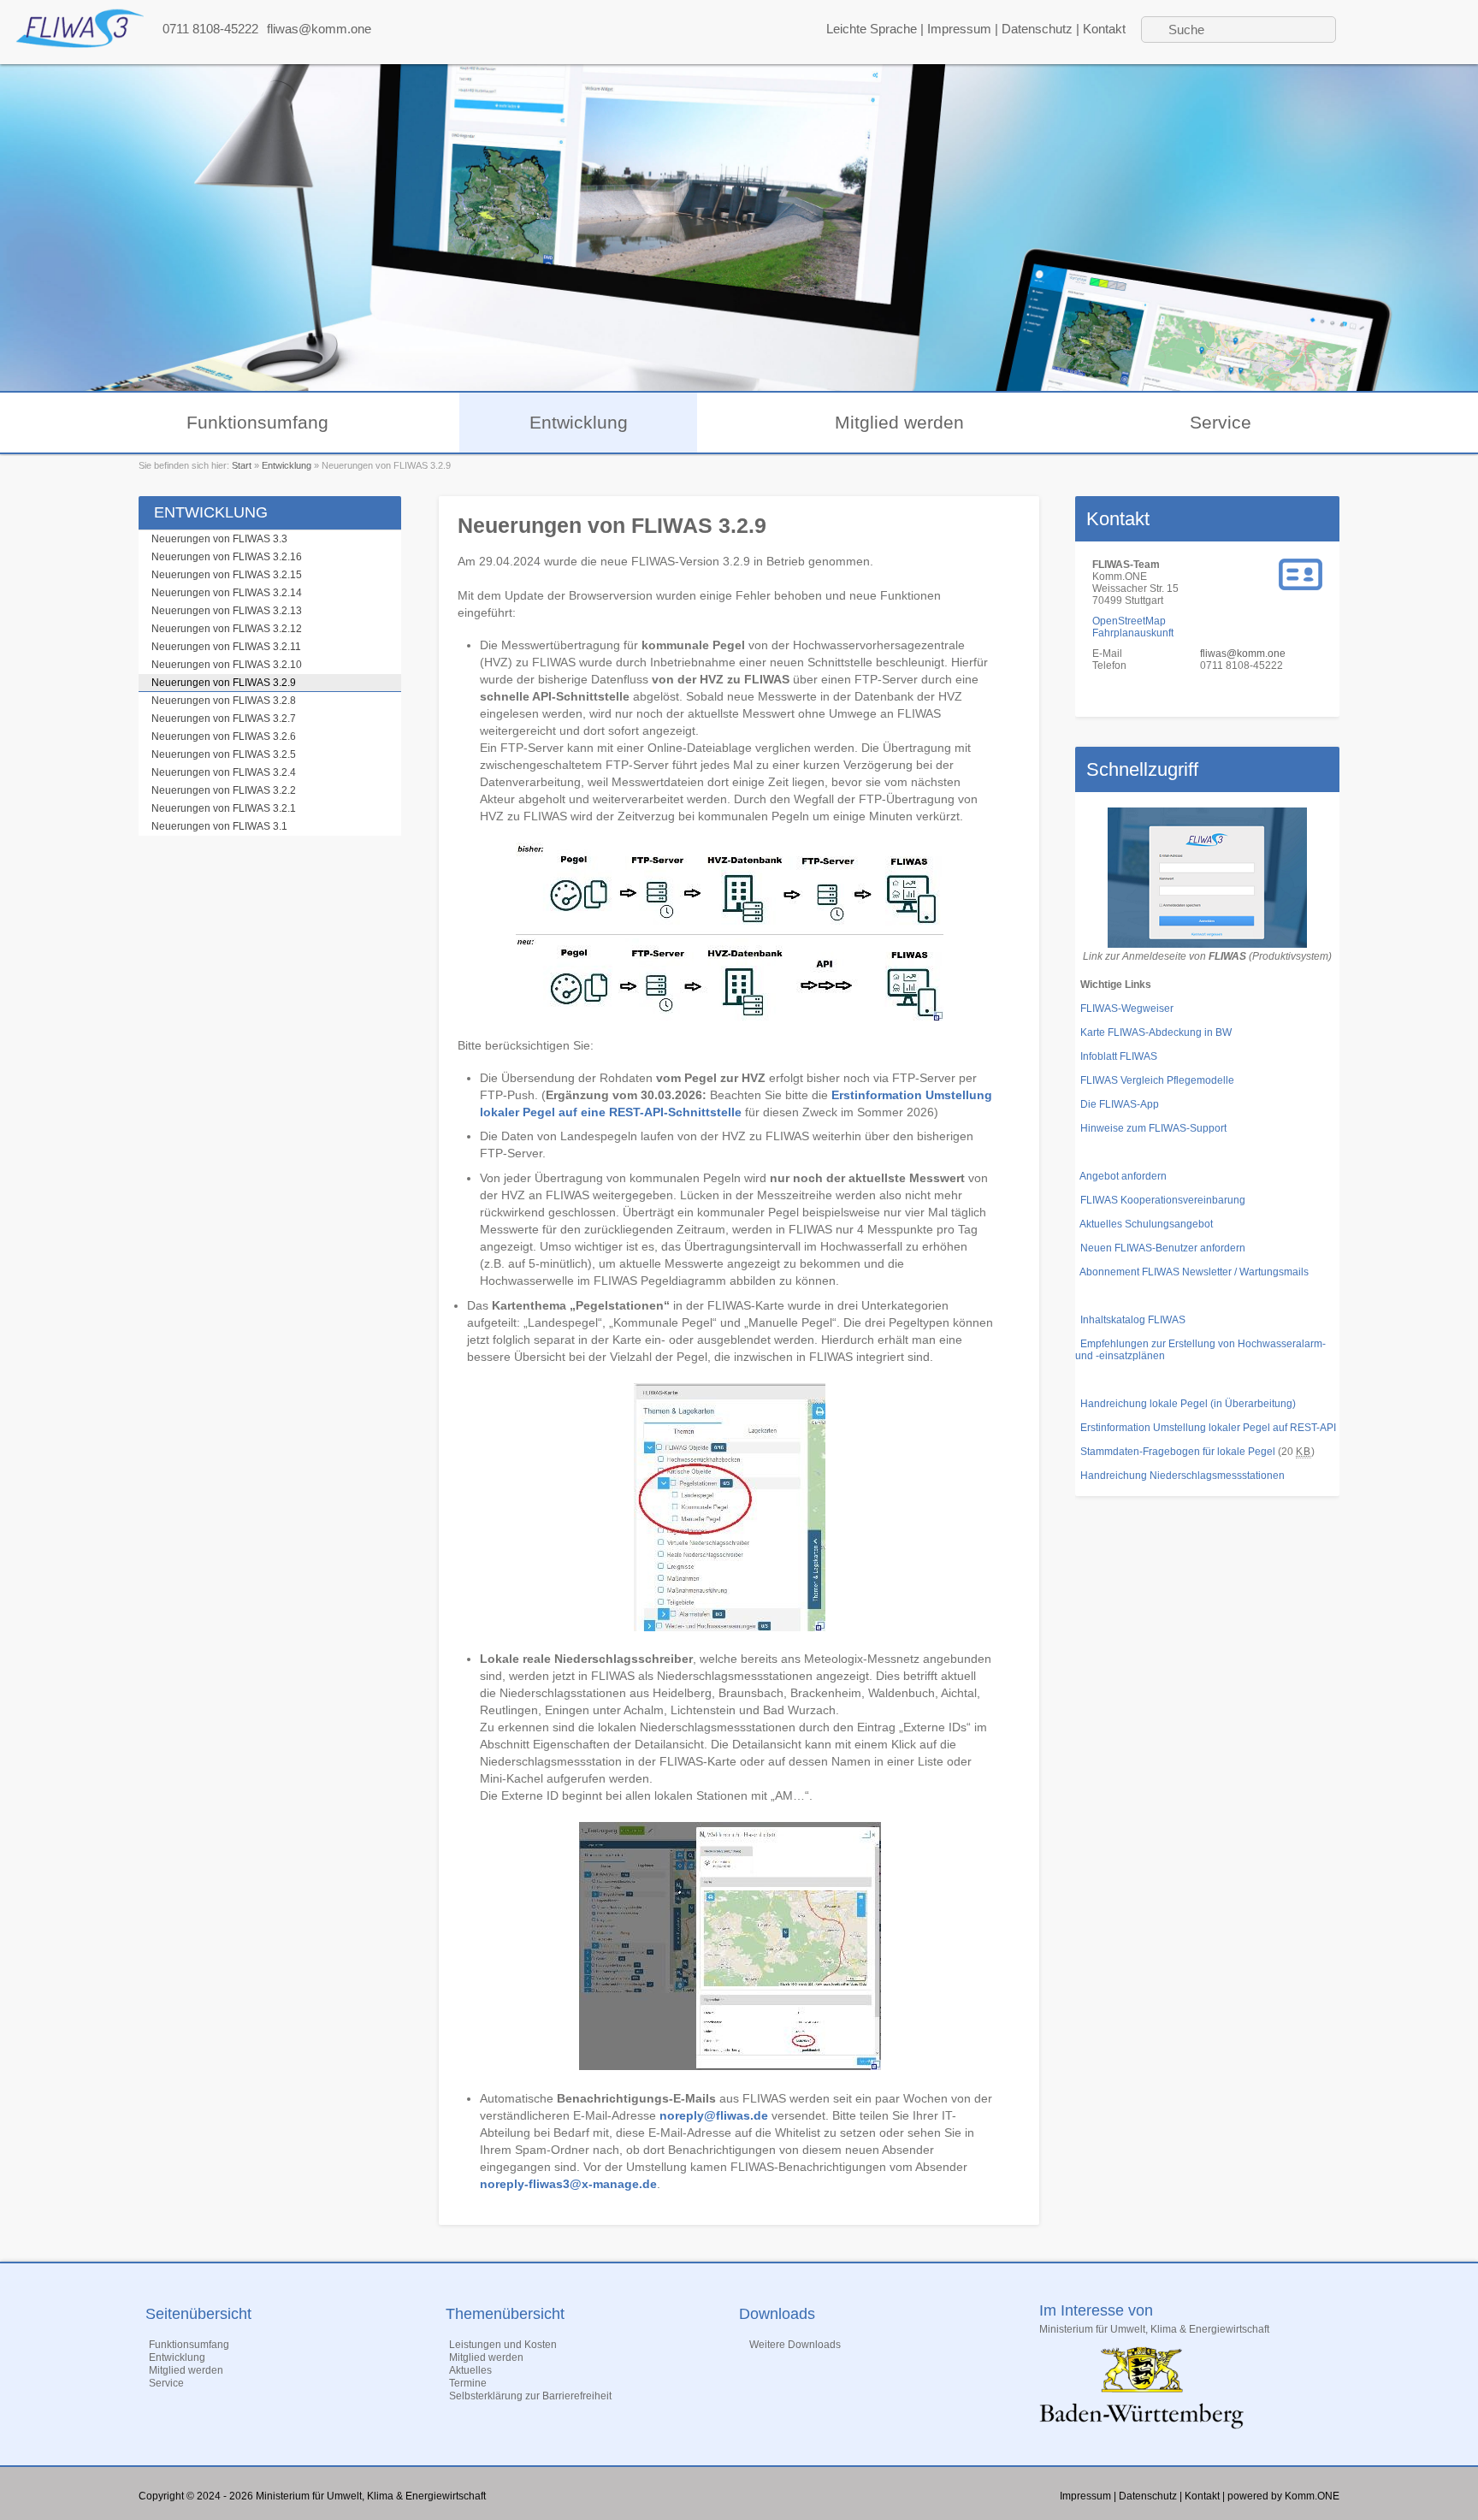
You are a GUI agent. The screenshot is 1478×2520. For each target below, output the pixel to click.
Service (1221, 422)
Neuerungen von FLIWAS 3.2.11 (226, 647)
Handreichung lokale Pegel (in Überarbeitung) (1188, 1404)
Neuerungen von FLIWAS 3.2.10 (227, 665)
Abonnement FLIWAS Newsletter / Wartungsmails (1194, 1272)
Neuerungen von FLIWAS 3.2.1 (224, 808)
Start (242, 465)
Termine (468, 2383)
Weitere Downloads (795, 2345)
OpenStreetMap (1129, 621)
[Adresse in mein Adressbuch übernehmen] (1301, 587)
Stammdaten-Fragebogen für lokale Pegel (1175, 1452)
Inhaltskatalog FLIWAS (1133, 1320)
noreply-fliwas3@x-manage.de (568, 2184)
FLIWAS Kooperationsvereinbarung (1163, 1200)
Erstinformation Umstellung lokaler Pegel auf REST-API (1208, 1428)
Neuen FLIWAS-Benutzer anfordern (1163, 1248)
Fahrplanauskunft (1133, 633)
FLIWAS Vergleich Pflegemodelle (1157, 1080)
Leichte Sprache (872, 29)
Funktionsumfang (257, 422)
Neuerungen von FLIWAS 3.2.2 (224, 790)
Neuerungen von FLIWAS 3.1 (219, 826)
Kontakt (1104, 29)
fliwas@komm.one (319, 29)
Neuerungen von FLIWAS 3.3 (219, 539)
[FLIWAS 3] (1207, 944)
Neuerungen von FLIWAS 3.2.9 (224, 683)
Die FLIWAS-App (1120, 1104)
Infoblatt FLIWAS (1119, 1056)
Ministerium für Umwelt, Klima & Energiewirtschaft (1154, 2329)
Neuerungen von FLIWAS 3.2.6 (224, 736)
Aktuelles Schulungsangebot (1146, 1224)
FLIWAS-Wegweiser (1127, 1009)
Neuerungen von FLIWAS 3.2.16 (227, 557)
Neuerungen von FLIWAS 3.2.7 (224, 719)
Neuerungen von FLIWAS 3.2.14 (227, 593)
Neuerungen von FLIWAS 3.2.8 (224, 701)
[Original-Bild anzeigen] (730, 1017)
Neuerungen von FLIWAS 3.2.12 (227, 629)
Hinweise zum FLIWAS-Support (1153, 1128)
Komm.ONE (1312, 2496)
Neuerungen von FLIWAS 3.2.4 (224, 772)
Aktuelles (470, 2370)
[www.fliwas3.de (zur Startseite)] (80, 43)
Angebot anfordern (1123, 1176)
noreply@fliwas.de (714, 2115)
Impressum (959, 29)
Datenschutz (1037, 29)
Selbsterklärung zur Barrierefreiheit (530, 2396)
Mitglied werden (899, 422)
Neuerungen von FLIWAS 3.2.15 (227, 575)
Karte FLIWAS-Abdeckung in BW (1156, 1032)
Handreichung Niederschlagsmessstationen (1182, 1476)
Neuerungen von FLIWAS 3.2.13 (227, 611)
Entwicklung (579, 422)
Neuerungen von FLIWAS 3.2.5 (224, 754)
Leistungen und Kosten (503, 2345)
